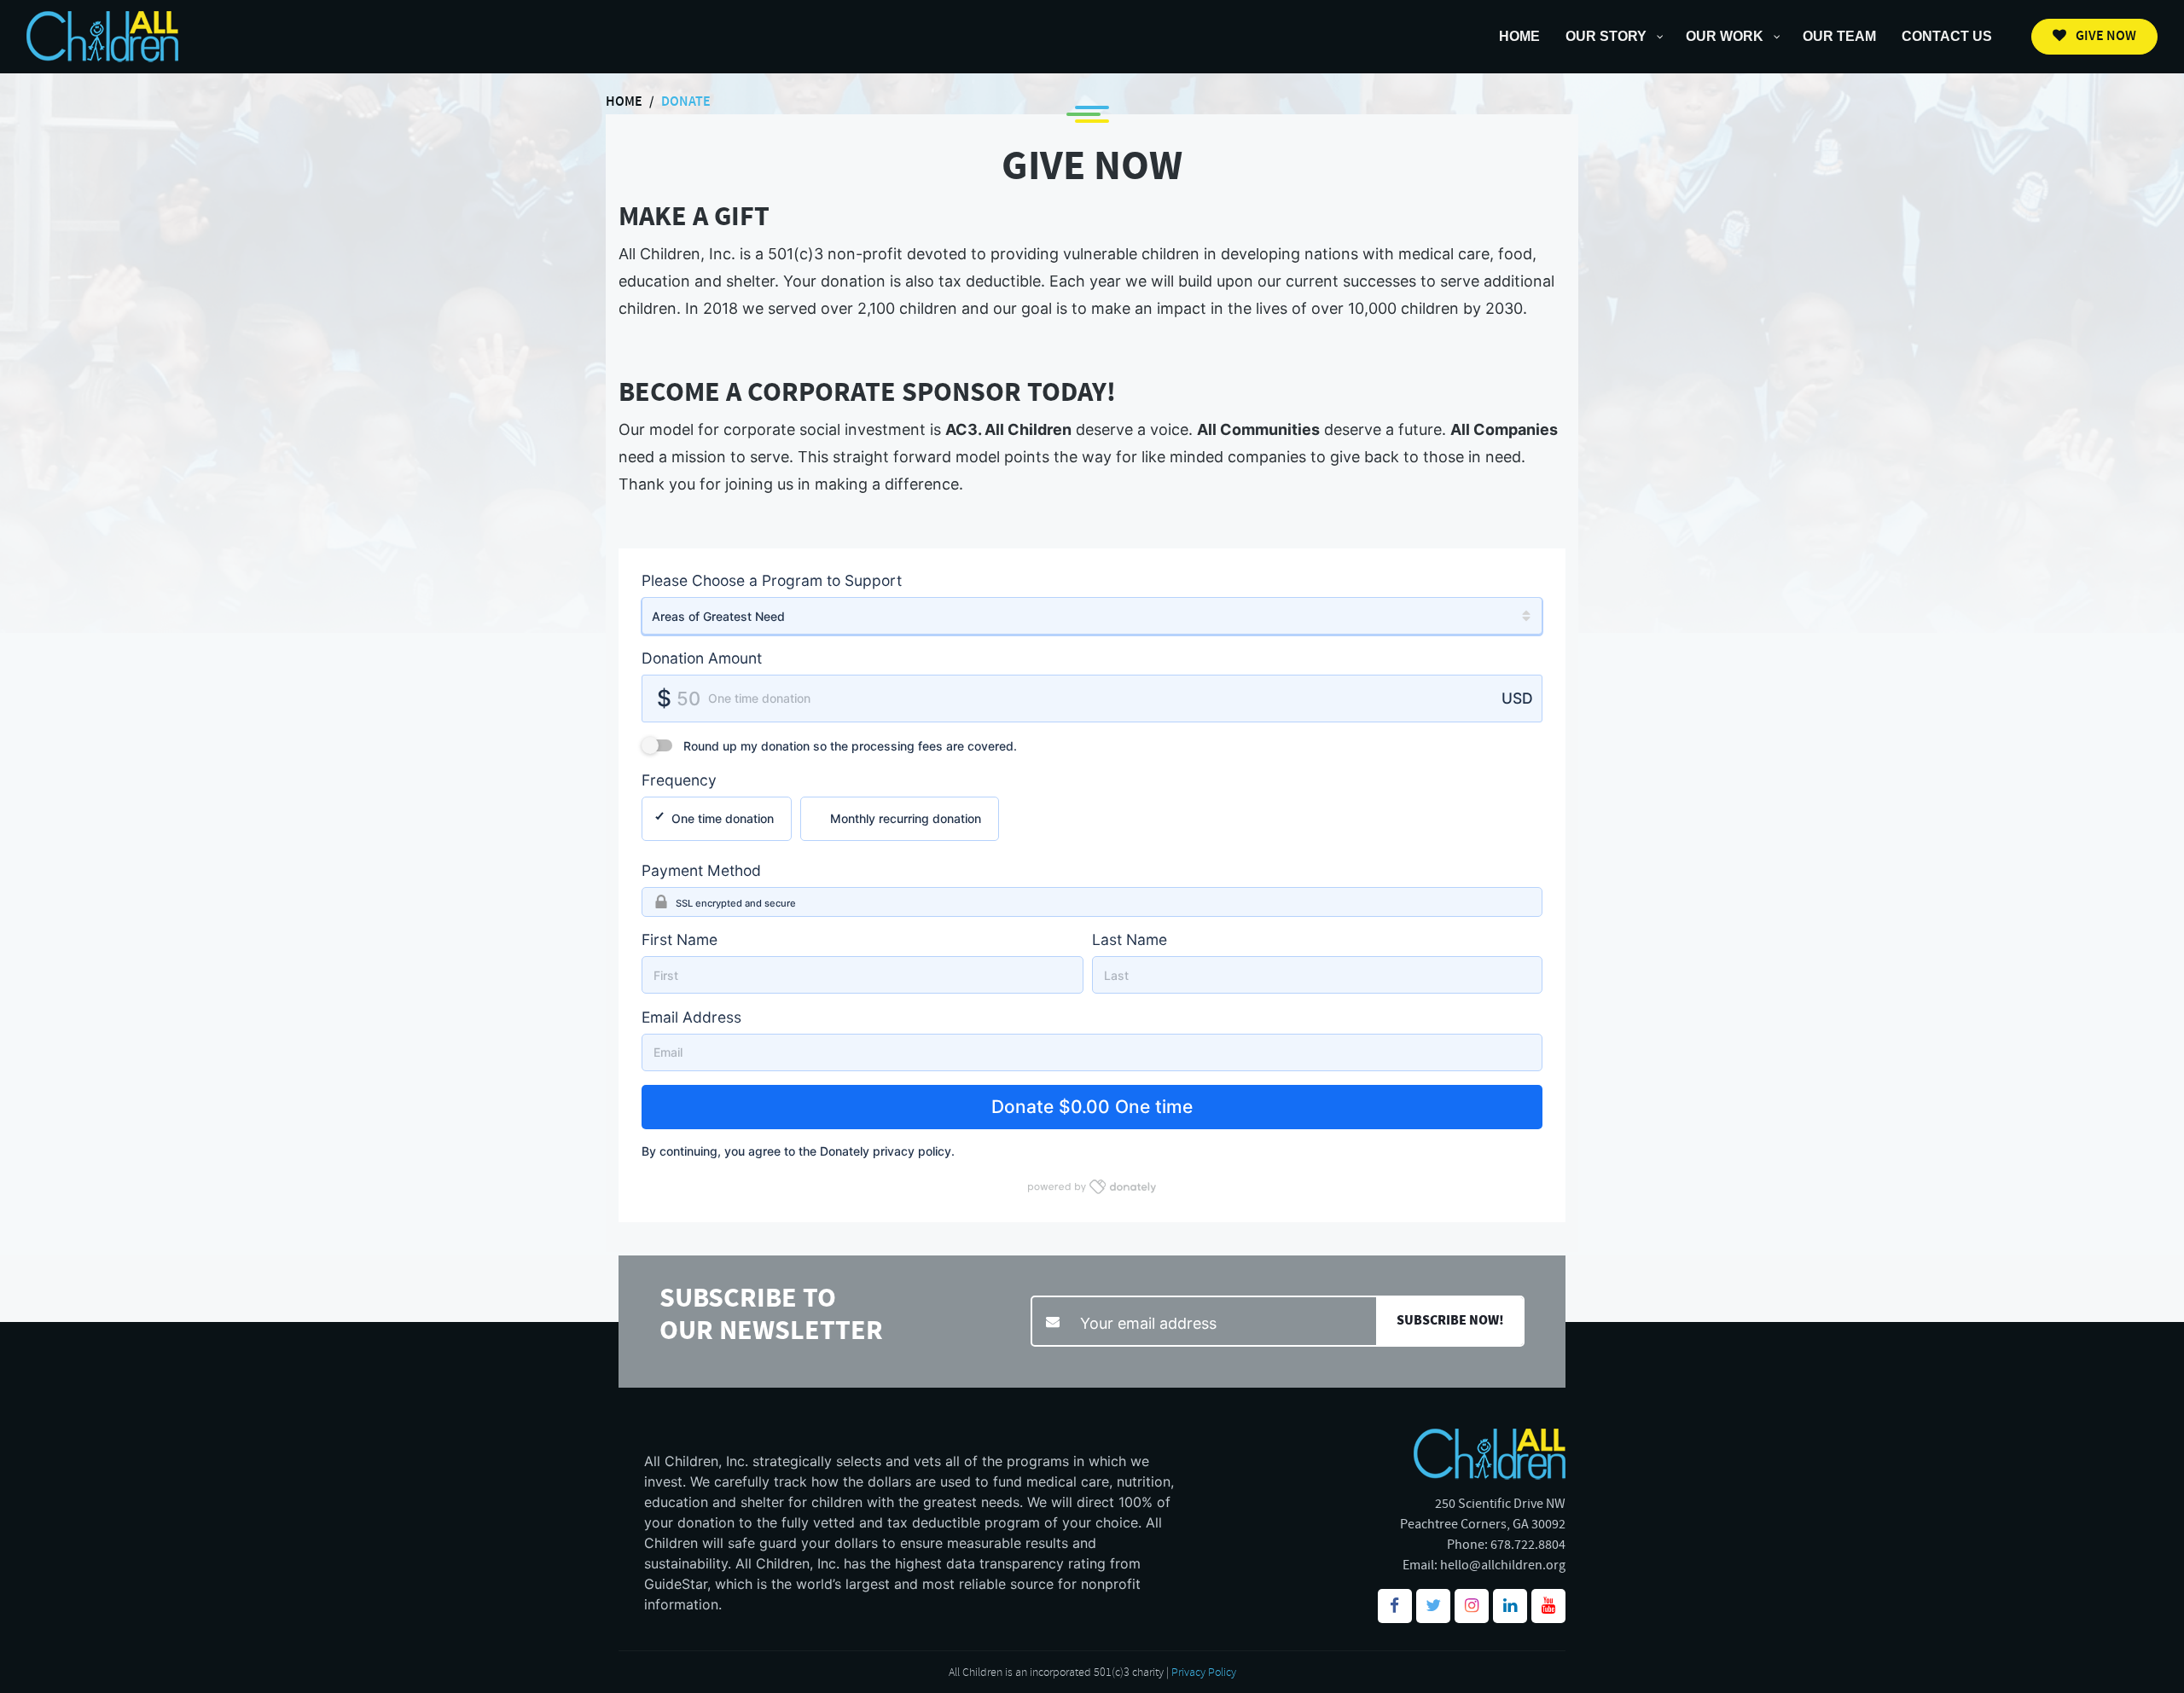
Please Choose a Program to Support (772, 580)
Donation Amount (702, 658)
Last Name (1130, 939)
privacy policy (912, 1151)
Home (624, 102)
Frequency (679, 780)
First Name (680, 939)
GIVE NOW (2105, 36)
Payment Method (701, 870)
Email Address (691, 1017)
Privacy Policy (1204, 1672)
